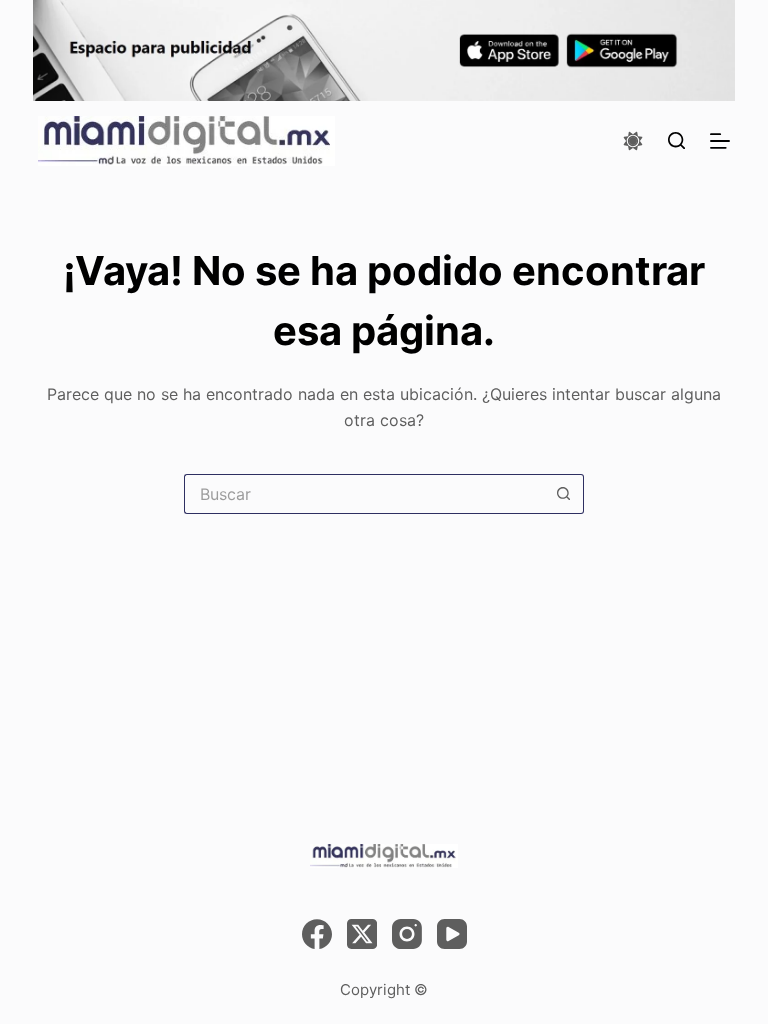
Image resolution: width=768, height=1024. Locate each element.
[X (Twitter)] (362, 934)
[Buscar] (676, 140)
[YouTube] (452, 934)
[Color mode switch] (633, 141)
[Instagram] (407, 934)
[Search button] (564, 494)
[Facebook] (317, 934)
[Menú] (720, 141)
